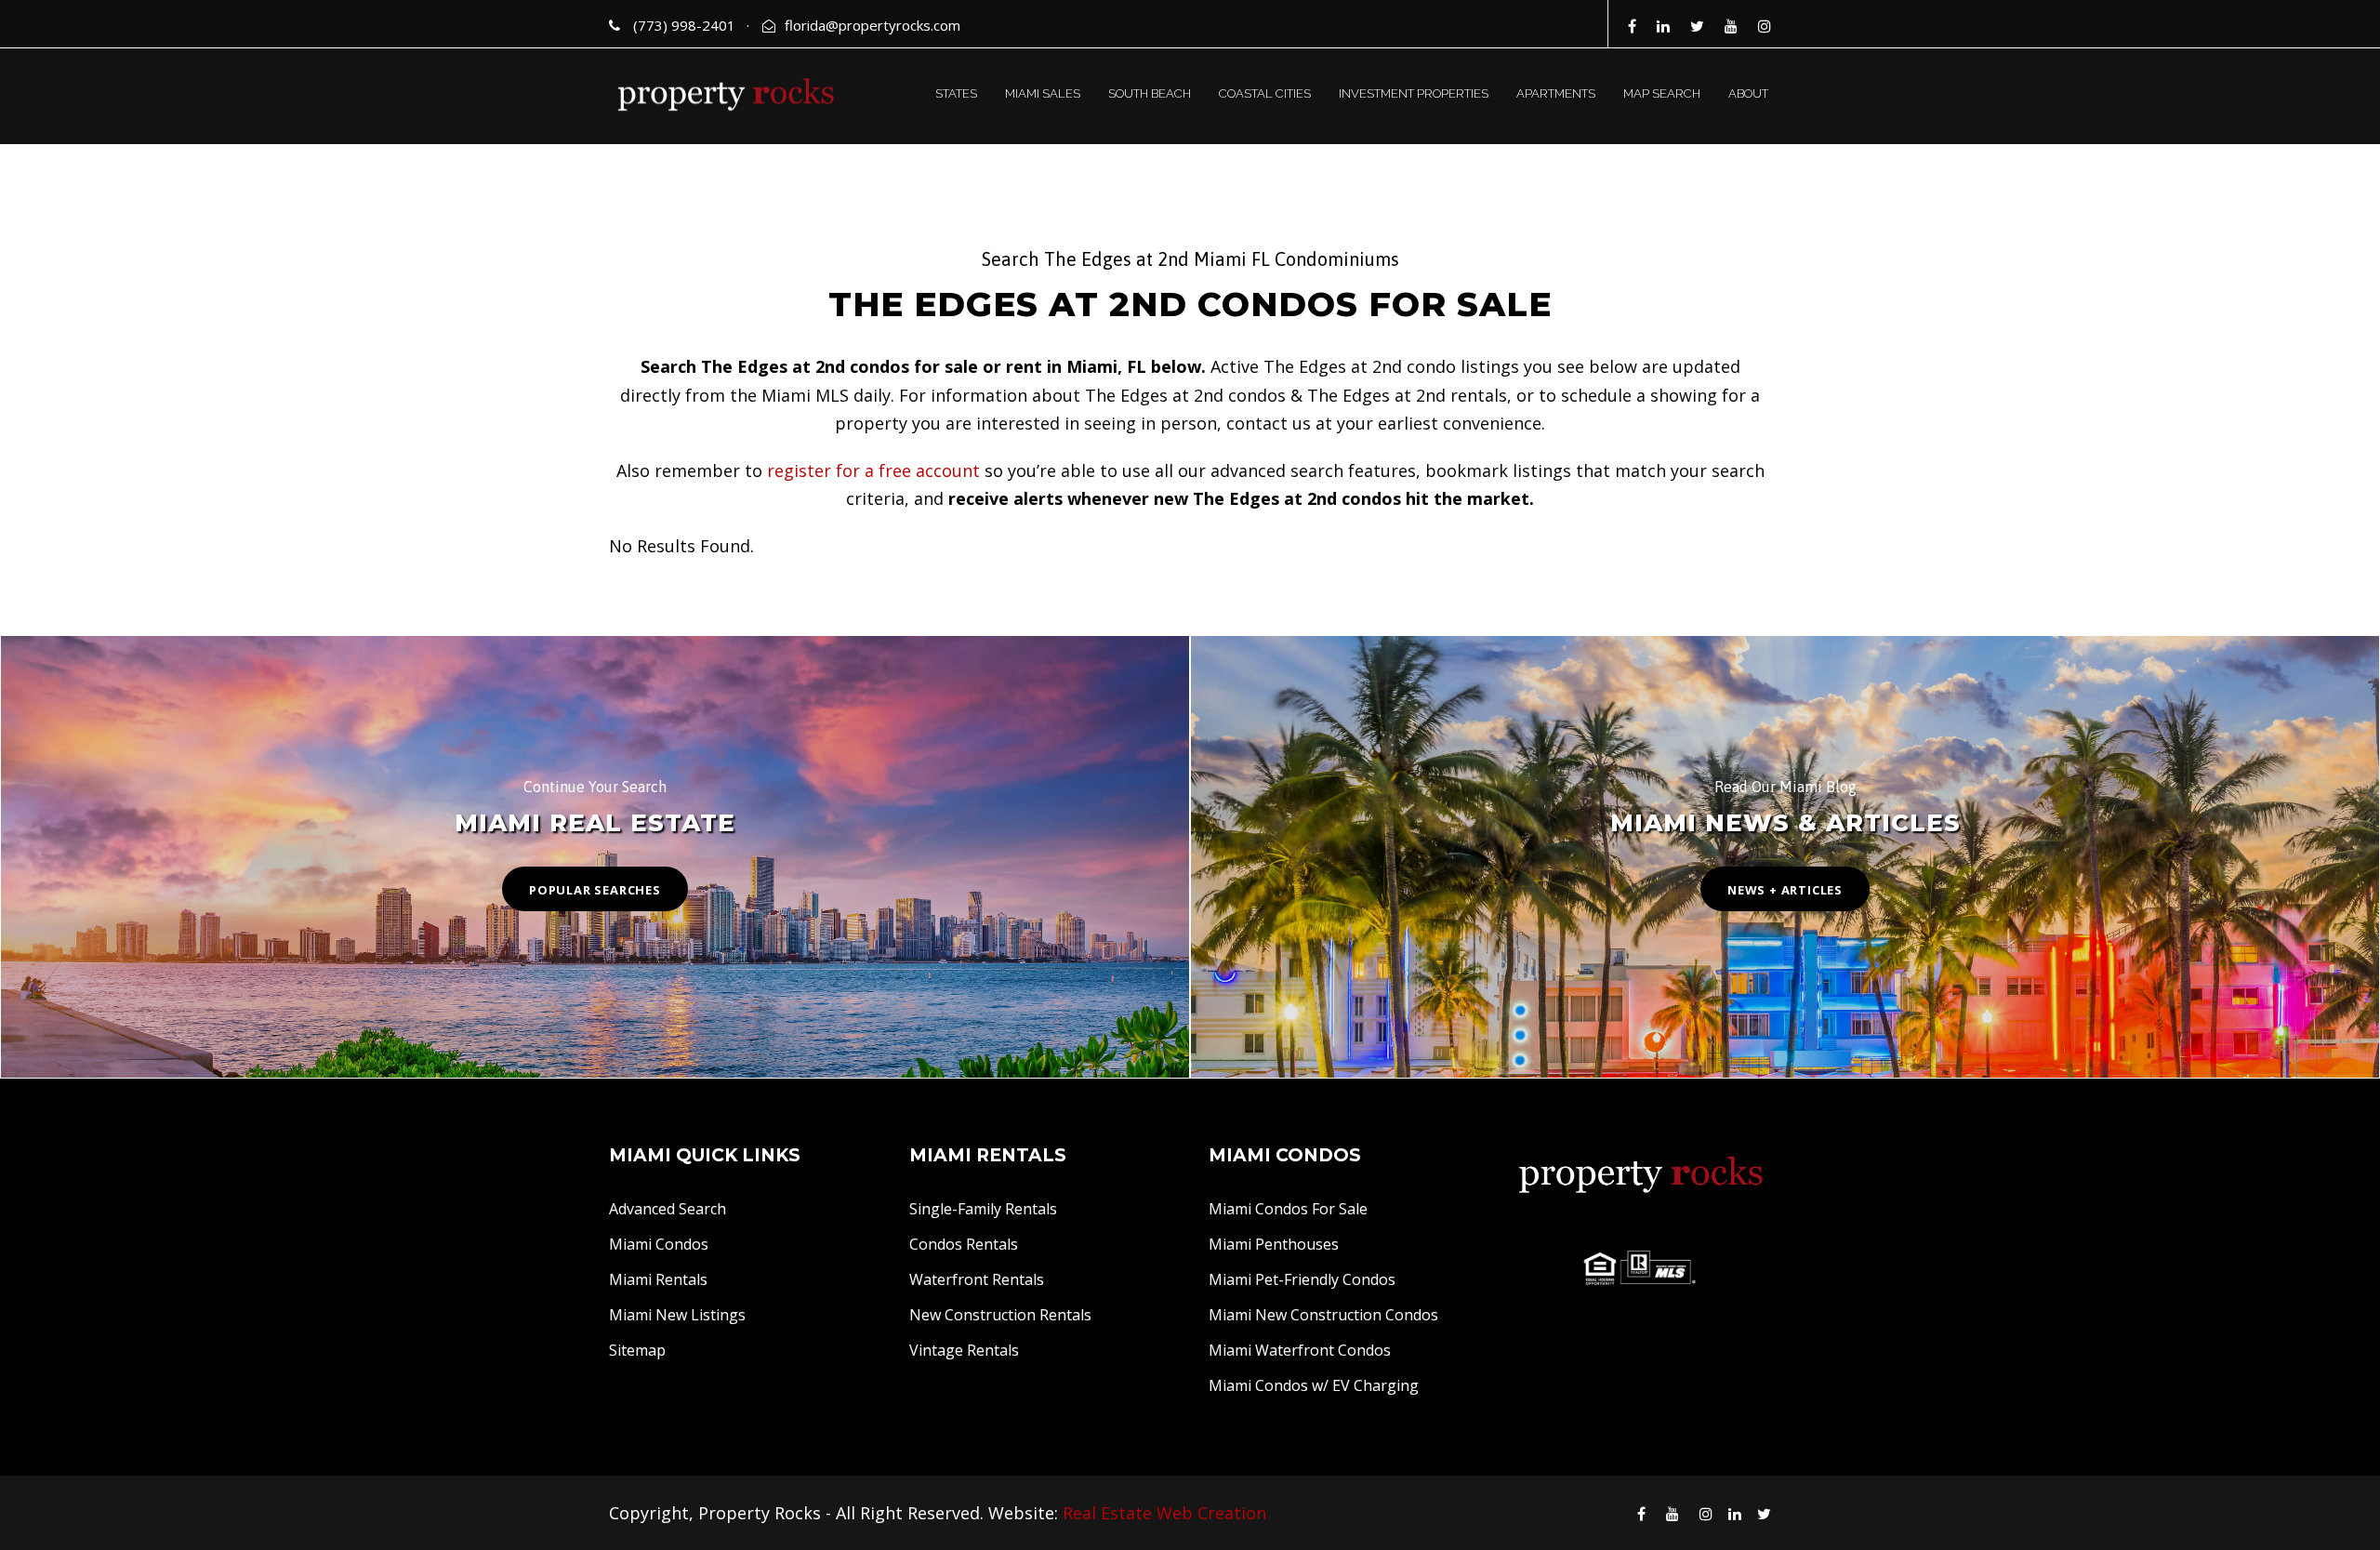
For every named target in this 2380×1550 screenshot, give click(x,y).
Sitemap (637, 1350)
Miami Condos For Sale (1288, 1209)
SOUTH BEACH (1150, 93)
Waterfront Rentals (977, 1279)
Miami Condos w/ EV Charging (1314, 1385)
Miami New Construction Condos (1323, 1315)
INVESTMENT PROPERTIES (1414, 93)
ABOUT (1748, 93)
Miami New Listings (677, 1315)
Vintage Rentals (964, 1350)
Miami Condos (659, 1244)
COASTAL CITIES (1265, 93)
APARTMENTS (1556, 93)
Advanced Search (668, 1209)
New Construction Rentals (1000, 1315)
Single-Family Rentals (983, 1209)
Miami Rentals (658, 1279)
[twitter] (1697, 26)
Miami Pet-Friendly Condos (1302, 1279)
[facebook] (1632, 26)
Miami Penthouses (1274, 1244)
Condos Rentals (964, 1244)
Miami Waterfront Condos (1300, 1350)
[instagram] (1765, 26)
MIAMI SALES (1043, 93)
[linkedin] (1663, 26)
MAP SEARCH (1662, 93)
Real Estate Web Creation (1164, 1513)
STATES (956, 93)
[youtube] (1731, 26)
